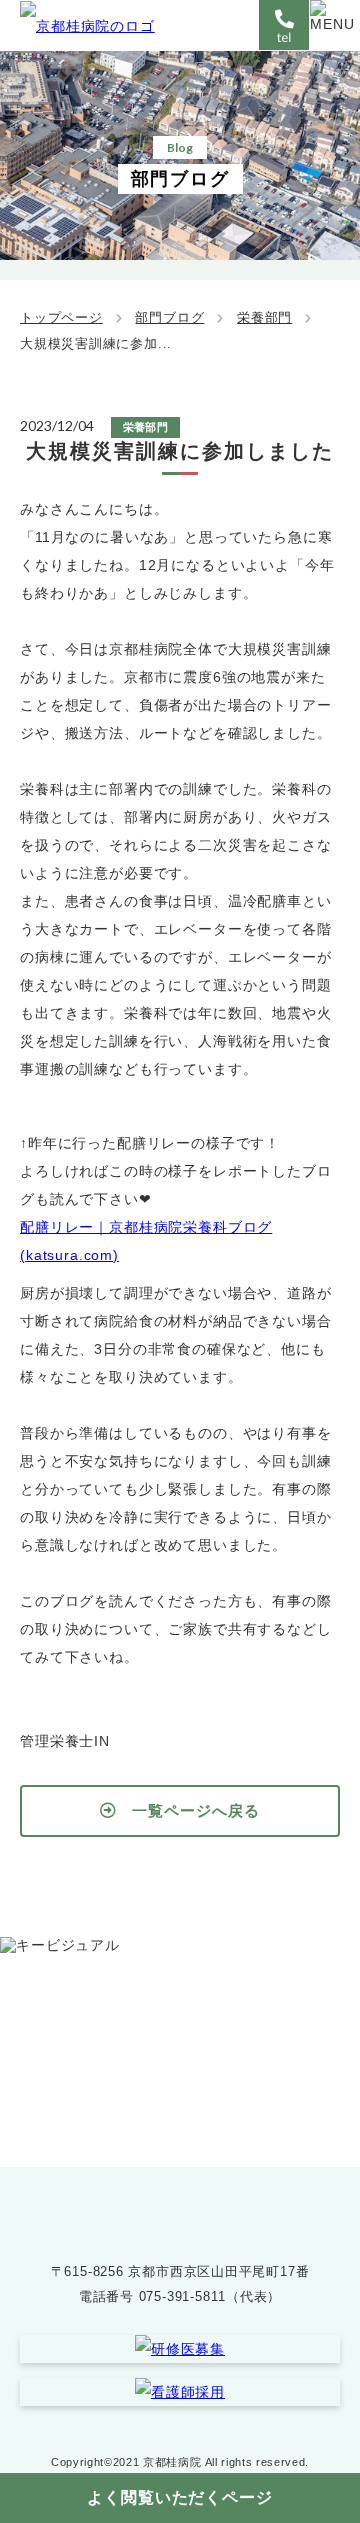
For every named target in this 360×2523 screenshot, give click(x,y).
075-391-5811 (200, 2072)
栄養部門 (264, 317)
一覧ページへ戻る (195, 1810)
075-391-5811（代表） (210, 2296)
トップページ (61, 317)
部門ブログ (169, 317)
